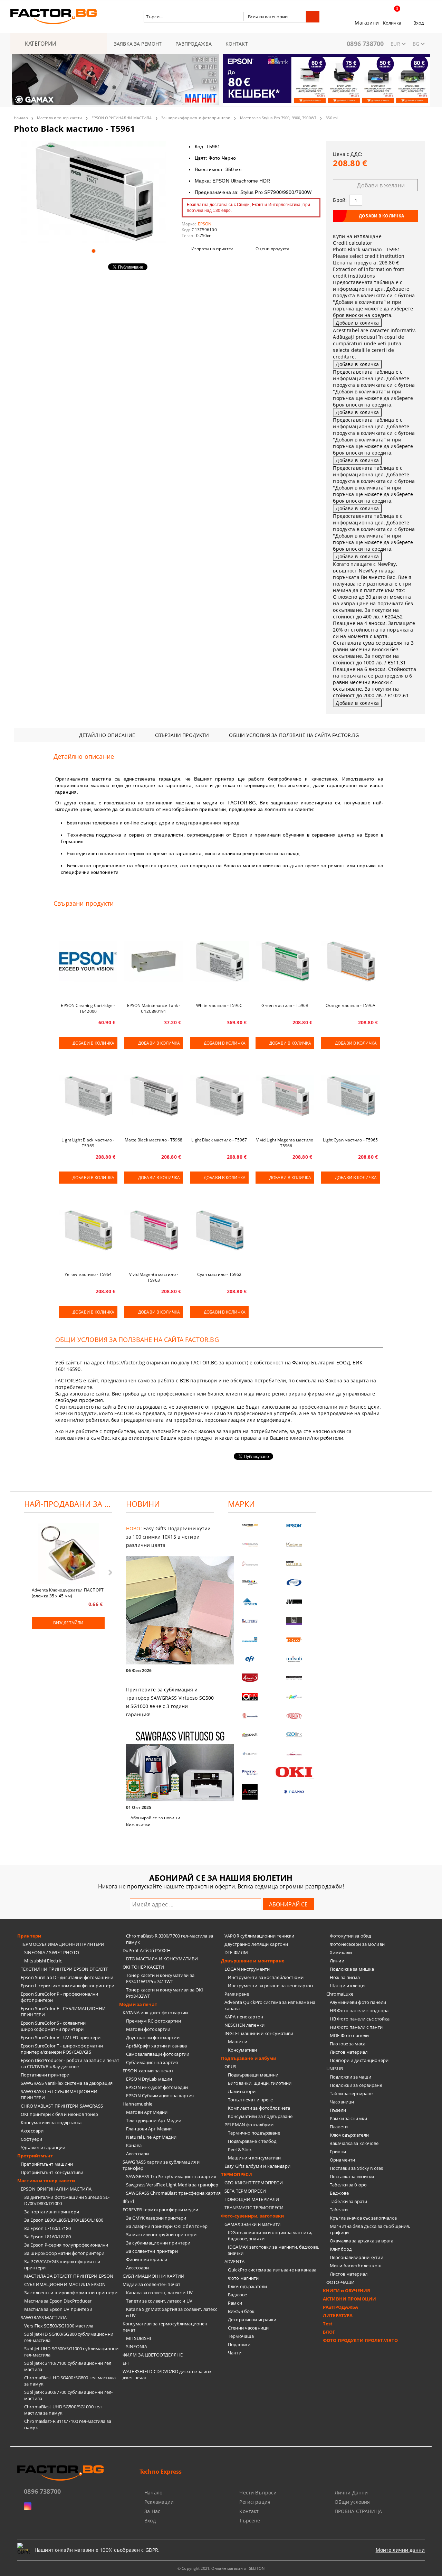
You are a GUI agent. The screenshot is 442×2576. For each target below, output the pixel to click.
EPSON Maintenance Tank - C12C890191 (154, 1008)
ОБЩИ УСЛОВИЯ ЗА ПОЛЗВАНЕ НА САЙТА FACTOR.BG (294, 735)
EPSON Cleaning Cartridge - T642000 (88, 1008)
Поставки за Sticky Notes (356, 2168)
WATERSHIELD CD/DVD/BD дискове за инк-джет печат (168, 2374)
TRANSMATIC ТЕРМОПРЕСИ (254, 2208)
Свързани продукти (182, 735)
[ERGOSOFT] (250, 1735)
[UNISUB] (294, 1659)
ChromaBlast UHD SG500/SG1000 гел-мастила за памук (64, 2410)
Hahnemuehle (137, 2104)
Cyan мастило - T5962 (219, 1274)
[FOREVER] (250, 1583)
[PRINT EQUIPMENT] (250, 1773)
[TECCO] (294, 1640)
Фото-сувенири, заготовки (252, 2216)
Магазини (367, 23)
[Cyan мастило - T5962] (219, 1230)
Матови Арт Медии (147, 2112)
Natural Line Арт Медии (151, 2137)
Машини (238, 2042)
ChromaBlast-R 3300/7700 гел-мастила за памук (170, 1939)
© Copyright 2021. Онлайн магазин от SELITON (221, 2568)
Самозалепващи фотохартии (158, 2054)
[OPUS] (250, 1697)
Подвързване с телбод (252, 2141)
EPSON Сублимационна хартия (160, 2096)
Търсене (250, 2521)
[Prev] (23, 84)
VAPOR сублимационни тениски (260, 1936)
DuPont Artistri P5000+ (146, 1950)
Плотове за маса (348, 2044)
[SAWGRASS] (250, 1545)
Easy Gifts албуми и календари (257, 2166)
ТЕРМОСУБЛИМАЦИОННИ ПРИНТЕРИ (63, 1944)
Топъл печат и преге (250, 2100)
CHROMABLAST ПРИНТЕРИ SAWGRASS (62, 2106)
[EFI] (250, 1659)
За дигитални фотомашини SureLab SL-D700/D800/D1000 (67, 2200)
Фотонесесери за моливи (357, 1944)
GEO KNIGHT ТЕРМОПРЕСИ (254, 2183)
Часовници (342, 2102)
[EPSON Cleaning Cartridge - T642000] (88, 961)
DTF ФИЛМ (236, 1952)
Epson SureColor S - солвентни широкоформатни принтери (53, 2026)
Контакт (249, 2511)
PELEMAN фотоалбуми (249, 2125)
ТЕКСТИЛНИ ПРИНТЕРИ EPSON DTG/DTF (64, 1969)
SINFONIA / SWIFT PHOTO (52, 1952)
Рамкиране (237, 1994)
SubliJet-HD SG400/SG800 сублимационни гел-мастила (69, 2337)
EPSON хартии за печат (148, 2071)
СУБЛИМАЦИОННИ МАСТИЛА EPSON (65, 2284)
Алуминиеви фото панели (358, 2002)
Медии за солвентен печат (151, 2284)
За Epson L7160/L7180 (48, 2228)
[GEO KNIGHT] (294, 1697)
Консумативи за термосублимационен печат (165, 2327)
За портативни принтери (52, 2212)
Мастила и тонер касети (59, 118)
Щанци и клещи (347, 1986)
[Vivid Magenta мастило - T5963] (154, 1230)
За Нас (152, 2511)
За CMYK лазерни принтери (156, 2218)
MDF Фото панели (349, 2035)
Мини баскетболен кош (356, 2266)
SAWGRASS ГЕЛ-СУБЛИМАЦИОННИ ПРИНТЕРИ (59, 2094)
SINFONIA (137, 2346)
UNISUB (335, 2069)
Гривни (338, 2152)
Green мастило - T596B (285, 1005)
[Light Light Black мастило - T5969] (88, 1096)
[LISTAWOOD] (294, 1678)
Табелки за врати (348, 2201)
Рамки (235, 2303)
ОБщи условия (352, 2502)
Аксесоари (32, 2131)
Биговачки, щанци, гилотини (260, 2083)
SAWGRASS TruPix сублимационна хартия (171, 2176)
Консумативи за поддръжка (51, 2122)
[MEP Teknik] (294, 1754)
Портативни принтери (45, 2075)
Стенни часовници (248, 2328)
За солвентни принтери (152, 2251)
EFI (126, 2363)
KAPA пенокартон (244, 2017)
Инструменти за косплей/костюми (266, 1977)
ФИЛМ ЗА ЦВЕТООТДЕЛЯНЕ (153, 2355)
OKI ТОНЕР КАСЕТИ (143, 1967)
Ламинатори (242, 2091)
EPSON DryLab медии (149, 2079)
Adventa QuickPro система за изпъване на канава (270, 2005)
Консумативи (242, 2050)
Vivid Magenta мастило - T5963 (154, 1277)
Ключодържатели (247, 2286)
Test (328, 2324)
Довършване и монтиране (253, 1961)
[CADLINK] (294, 1735)
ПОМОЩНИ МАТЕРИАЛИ (252, 2199)
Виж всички (138, 1824)
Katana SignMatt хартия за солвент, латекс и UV (172, 2312)
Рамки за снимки (348, 2118)
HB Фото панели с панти (356, 2027)
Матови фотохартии (148, 2029)
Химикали (341, 1952)
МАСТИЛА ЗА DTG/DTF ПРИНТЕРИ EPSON (69, 2276)
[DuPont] (294, 1716)
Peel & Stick (240, 2149)
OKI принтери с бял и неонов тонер (59, 2114)
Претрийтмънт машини (47, 2164)
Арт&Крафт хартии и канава (156, 2046)
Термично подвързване (254, 2133)
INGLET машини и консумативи (259, 2033)
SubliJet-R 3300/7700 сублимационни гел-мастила (68, 2395)
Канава (134, 2145)
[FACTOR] (250, 1526)
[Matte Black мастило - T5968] (154, 1096)
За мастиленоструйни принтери (161, 2234)
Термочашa (241, 2336)
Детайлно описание (107, 735)
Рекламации (159, 2502)
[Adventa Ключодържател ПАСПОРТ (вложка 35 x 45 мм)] (68, 1554)
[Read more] (170, 1611)
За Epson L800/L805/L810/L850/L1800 (64, 2220)
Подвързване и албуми (249, 2058)
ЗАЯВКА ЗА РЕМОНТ (138, 44)
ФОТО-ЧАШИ (340, 2282)
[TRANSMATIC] (250, 1716)
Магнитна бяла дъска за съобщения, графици (370, 2229)
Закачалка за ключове (354, 2143)
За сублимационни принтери (158, 2243)
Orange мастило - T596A (350, 1005)
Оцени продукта (272, 249)
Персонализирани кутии (357, 2257)
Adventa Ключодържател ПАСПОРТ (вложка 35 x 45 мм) (68, 1593)
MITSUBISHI (139, 2338)
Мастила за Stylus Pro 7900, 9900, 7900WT (278, 118)
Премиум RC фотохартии (153, 2021)
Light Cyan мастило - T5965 (350, 1140)
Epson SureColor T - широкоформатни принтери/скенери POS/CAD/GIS (62, 2049)
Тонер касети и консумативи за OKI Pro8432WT (165, 1993)
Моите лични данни (400, 2550)
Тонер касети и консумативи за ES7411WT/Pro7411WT (160, 1978)
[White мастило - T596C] (219, 961)
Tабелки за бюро (348, 2185)
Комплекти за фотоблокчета (259, 2108)
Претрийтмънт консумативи (52, 2172)
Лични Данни (351, 2493)
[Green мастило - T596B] (285, 961)
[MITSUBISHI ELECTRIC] (250, 1792)
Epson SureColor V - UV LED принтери (61, 2037)
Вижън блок (241, 2311)
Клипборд (341, 2249)
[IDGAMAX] (294, 1792)
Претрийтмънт (35, 2156)
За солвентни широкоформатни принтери (71, 2293)
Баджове (237, 2295)
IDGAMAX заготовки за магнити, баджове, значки (273, 2250)
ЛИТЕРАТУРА (338, 2315)
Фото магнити (243, 2278)
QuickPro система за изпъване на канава (272, 2270)
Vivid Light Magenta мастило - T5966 (285, 1143)
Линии (337, 1961)
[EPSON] (294, 1526)
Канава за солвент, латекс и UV (159, 2293)
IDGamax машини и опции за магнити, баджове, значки (270, 2236)
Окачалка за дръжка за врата (362, 2241)
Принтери (29, 1936)
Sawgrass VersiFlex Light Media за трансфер (172, 2185)
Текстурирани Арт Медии (154, 2120)
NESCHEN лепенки (244, 2025)
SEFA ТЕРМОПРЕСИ (245, 2191)
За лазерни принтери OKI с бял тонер (167, 2226)
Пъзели (338, 2110)
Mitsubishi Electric (43, 1961)
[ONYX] (250, 1754)
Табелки (339, 2210)
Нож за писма (345, 1977)
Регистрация (255, 2502)
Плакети (339, 2127)
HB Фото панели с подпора (359, 2010)
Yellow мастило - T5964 (88, 1274)
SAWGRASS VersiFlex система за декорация (67, 2083)
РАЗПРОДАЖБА (194, 44)
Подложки (239, 2344)
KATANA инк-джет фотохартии (155, 2013)
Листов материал (349, 2052)
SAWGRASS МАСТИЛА (44, 2317)
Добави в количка (93, 1043)
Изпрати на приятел (212, 249)
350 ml (332, 118)
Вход (419, 23)
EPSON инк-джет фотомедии (157, 2087)
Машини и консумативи (254, 2158)
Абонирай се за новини (155, 1818)
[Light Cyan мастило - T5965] (350, 1096)
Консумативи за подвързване (260, 2116)
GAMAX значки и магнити (252, 2224)
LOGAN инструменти (247, 1969)
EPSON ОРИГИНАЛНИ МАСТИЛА (122, 118)
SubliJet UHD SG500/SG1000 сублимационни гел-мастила (71, 2352)
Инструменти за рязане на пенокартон (271, 1986)
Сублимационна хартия (152, 2062)
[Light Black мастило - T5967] (219, 1096)
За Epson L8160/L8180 (48, 2237)
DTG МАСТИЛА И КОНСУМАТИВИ (162, 1959)
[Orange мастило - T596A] (350, 961)
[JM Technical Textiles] (294, 1602)
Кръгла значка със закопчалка (363, 2218)
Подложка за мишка (352, 1969)
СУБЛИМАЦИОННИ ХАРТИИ (154, 2276)
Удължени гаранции (43, 2147)
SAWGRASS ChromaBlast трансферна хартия (173, 2193)
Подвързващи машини (253, 2075)
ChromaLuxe (340, 1994)
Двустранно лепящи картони (256, 1944)
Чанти (235, 2353)
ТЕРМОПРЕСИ (237, 2174)
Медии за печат (138, 2004)
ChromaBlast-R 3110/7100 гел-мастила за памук (68, 2424)
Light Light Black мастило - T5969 (88, 1143)
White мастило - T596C (219, 1005)
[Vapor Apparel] (294, 1583)
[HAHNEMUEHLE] (250, 1564)
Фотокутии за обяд (350, 1936)
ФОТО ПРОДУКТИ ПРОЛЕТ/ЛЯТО (360, 2340)
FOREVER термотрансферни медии (160, 2210)
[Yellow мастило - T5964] (88, 1230)
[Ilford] (294, 1564)
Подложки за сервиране (356, 2085)
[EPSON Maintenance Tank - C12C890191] (154, 961)
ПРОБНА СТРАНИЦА (358, 2511)
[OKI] (294, 1772)
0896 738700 (365, 44)
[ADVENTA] (250, 1678)
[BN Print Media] (294, 1621)
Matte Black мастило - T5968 (153, 1140)
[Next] (419, 84)
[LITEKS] (250, 1621)
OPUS (230, 2066)
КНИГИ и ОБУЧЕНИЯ (347, 2290)
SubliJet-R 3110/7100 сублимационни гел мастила (68, 2366)
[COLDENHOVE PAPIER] (250, 1640)
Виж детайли (68, 1623)
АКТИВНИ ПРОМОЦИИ (349, 2299)
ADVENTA (234, 2261)
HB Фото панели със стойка (360, 2019)
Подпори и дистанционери (359, 2060)
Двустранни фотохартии (153, 2037)
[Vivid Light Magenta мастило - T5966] (285, 1096)
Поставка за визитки (352, 2176)
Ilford (128, 2201)
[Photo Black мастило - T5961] (93, 192)
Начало (21, 118)
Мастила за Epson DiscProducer (58, 2301)
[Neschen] (250, 1602)
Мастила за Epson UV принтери (58, 2309)
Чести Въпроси (258, 2493)
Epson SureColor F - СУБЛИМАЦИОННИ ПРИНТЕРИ (63, 2012)
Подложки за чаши (350, 2077)
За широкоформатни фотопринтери (196, 118)
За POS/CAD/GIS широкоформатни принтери (62, 2265)
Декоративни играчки (252, 2320)
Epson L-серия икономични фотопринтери (68, 1986)
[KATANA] (294, 1545)
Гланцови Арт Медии (149, 2129)
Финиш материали (147, 2259)
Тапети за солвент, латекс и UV (159, 2301)
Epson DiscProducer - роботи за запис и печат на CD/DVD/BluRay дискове (70, 2063)
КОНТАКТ (237, 44)
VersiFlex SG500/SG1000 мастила (59, 2326)
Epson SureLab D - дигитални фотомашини (67, 1977)
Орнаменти (342, 2160)
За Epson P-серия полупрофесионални (66, 2245)
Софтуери (31, 2139)
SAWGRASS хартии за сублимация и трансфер (161, 2165)
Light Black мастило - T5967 (219, 1140)
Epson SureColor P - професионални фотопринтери (59, 1997)
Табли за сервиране (351, 2093)
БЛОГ (329, 2332)
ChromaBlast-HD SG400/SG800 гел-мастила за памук (70, 2381)
